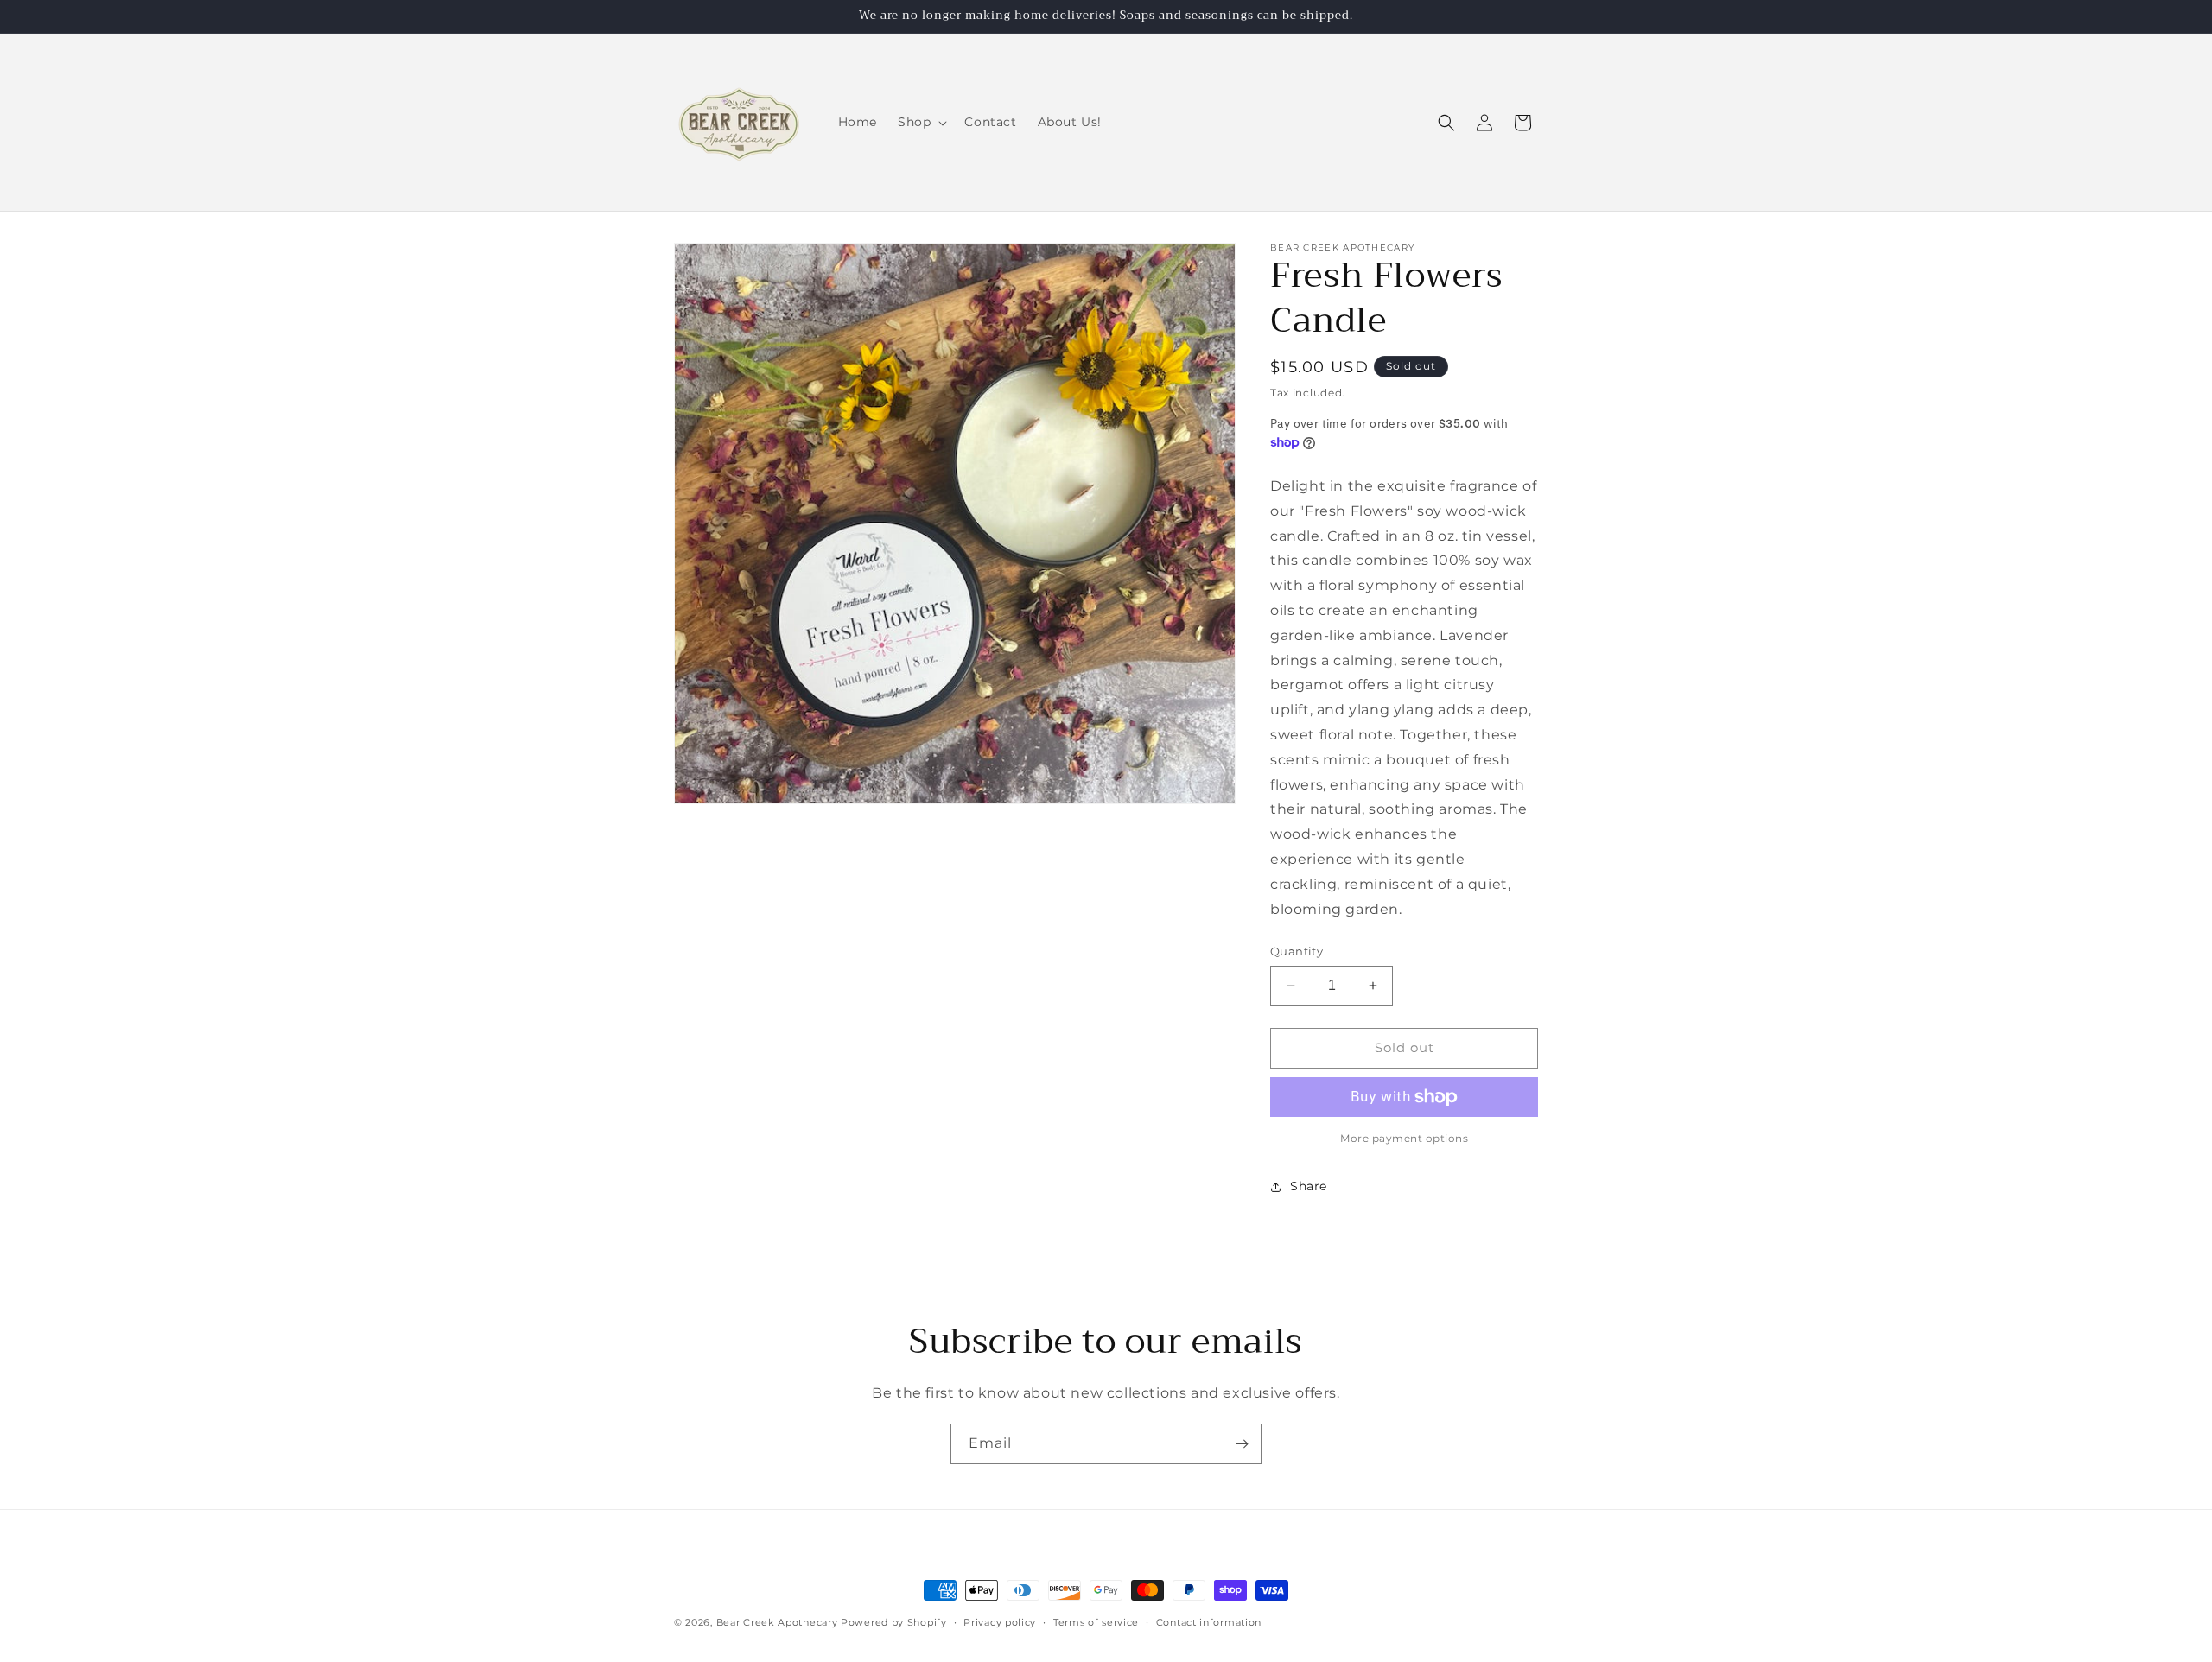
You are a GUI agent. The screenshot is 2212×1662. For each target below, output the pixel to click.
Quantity (1297, 951)
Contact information (1209, 1622)
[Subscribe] (1242, 1444)
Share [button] (1309, 1186)
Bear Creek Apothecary (777, 1622)
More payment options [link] (1404, 1138)
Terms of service (1096, 1622)
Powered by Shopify (894, 1622)
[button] (921, 122)
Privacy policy (1000, 1622)
